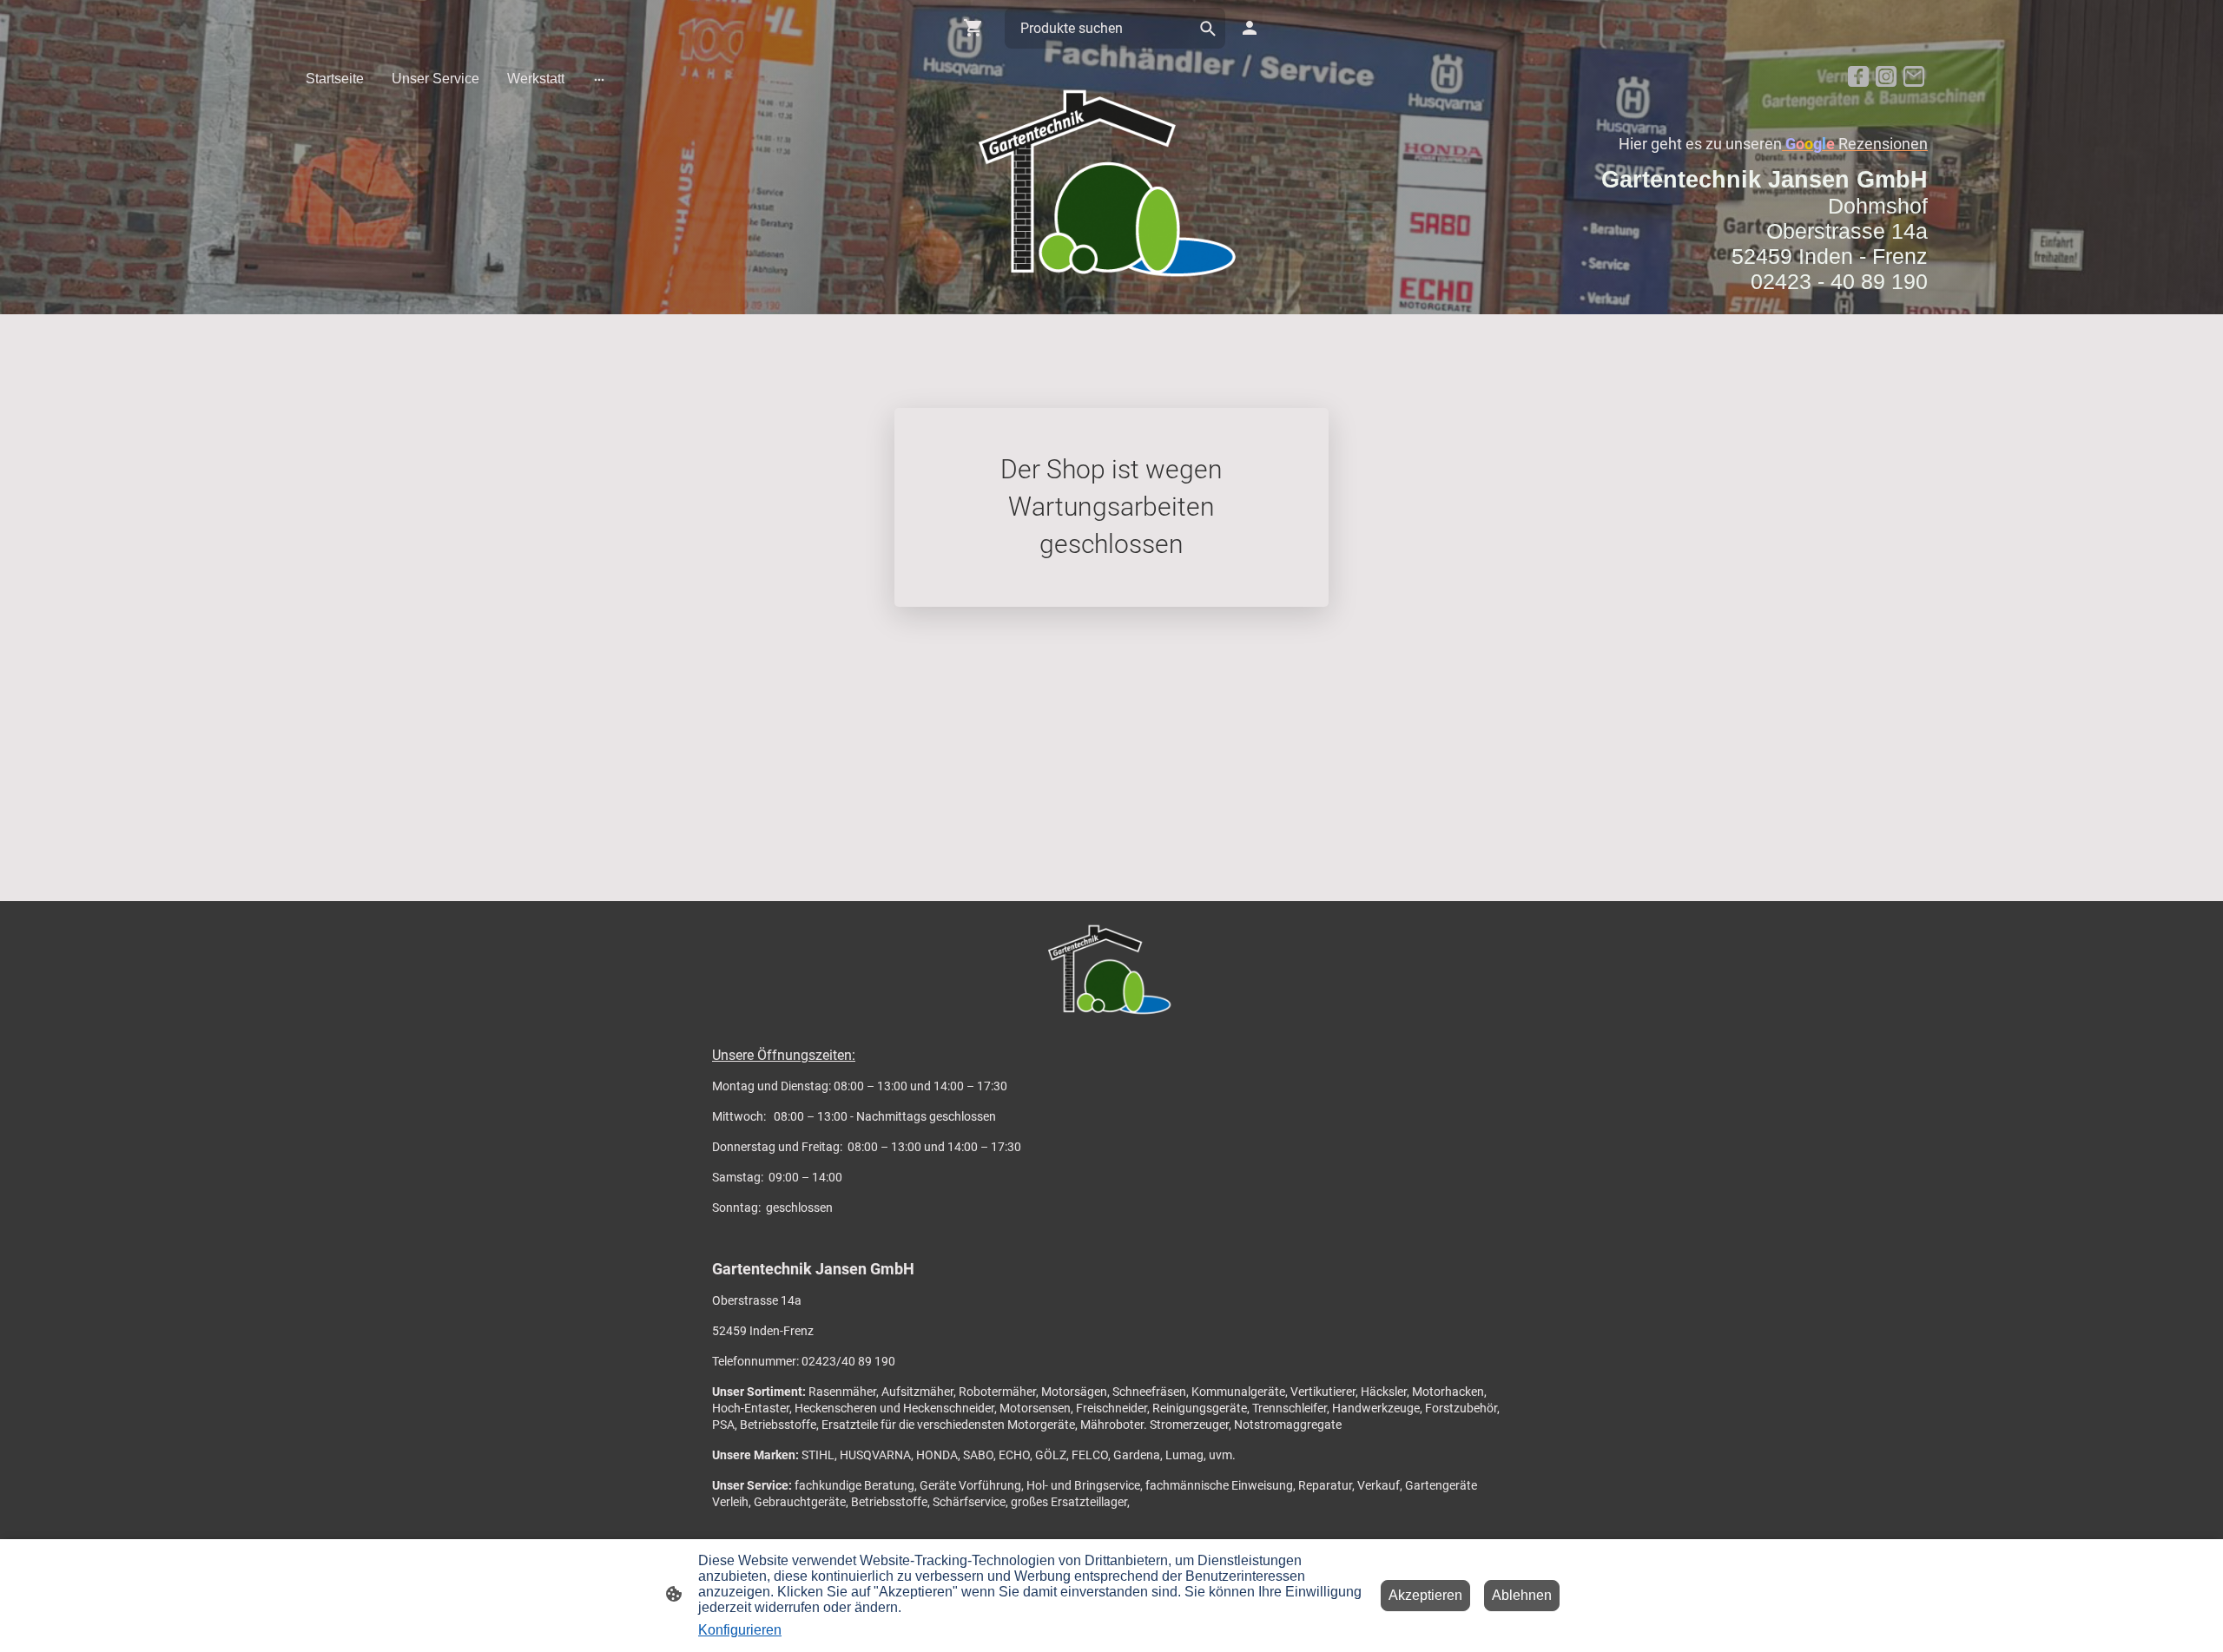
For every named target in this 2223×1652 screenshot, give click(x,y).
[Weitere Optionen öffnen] (599, 79)
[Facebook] (1858, 76)
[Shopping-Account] (1250, 28)
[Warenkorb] (977, 28)
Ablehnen (1522, 1595)
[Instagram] (1886, 76)
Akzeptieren (1425, 1595)
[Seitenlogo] (1112, 185)
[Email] (1914, 76)
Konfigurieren (740, 1630)
